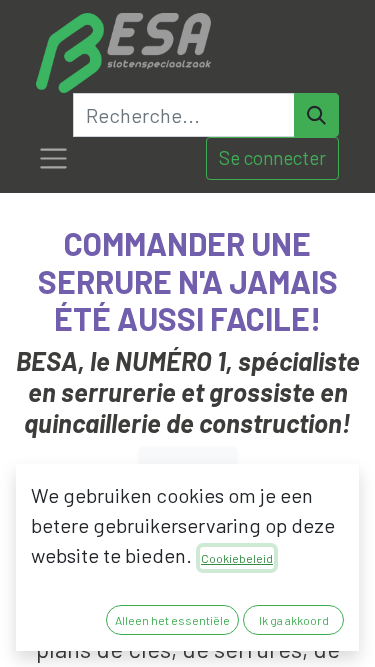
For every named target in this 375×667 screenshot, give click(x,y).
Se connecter (272, 157)
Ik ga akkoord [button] (294, 620)
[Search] (316, 115)
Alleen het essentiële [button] (172, 620)
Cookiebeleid (237, 558)
